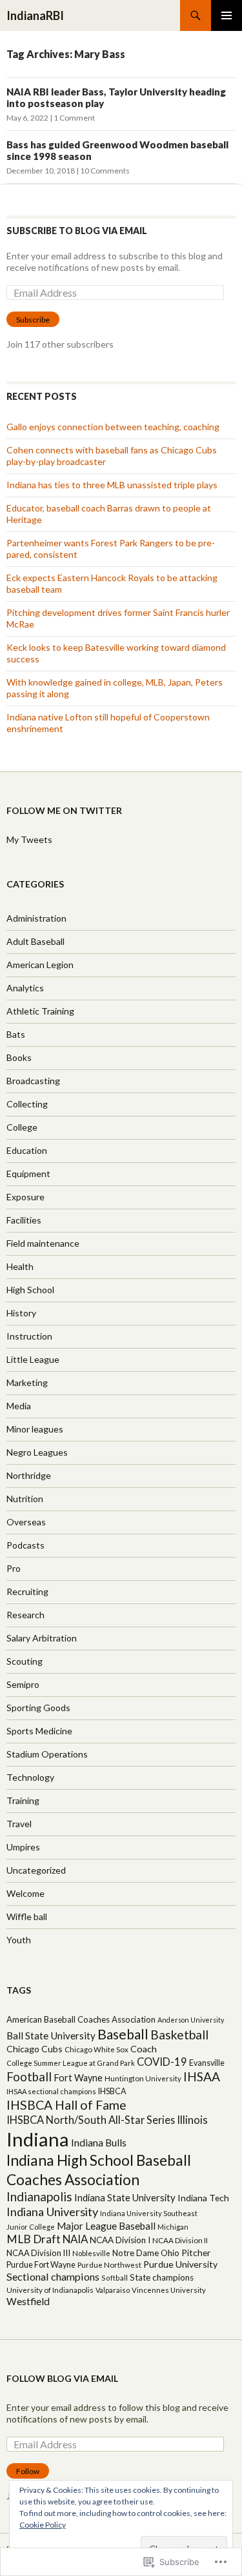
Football (29, 2077)
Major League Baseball (106, 2226)
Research (25, 1615)
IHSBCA (112, 2091)
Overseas (26, 1522)
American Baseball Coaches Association (81, 2019)
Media (19, 1406)
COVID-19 (162, 2062)
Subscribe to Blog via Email (77, 231)
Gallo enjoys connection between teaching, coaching (113, 427)
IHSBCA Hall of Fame (66, 2105)
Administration (36, 918)
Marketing (27, 1382)
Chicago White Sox (96, 2049)
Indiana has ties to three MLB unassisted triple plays (112, 485)
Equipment (28, 1174)
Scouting (25, 1661)
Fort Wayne (78, 2078)
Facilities (24, 1220)
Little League (33, 1359)
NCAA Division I (120, 2240)
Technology (30, 1777)
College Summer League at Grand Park (71, 2063)
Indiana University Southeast (149, 2213)
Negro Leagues (37, 1452)
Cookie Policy (43, 2525)
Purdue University (180, 2264)
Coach (144, 2049)
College (22, 1127)
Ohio (170, 2253)
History (21, 1313)
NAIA (75, 2239)
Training (23, 1800)
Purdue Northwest (109, 2265)
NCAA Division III (38, 2253)
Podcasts (25, 1545)
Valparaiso (113, 2290)
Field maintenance (43, 1243)
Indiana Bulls (99, 2143)
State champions (162, 2277)
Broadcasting (33, 1081)
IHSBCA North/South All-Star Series (91, 2120)
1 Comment (74, 118)
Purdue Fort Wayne (41, 2264)
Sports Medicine (39, 1731)
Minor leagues (35, 1429)
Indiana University (52, 2212)
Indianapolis (39, 2196)
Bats (16, 1034)
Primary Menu (227, 15)
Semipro (23, 1684)
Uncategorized (36, 1870)
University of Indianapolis (50, 2290)
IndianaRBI (35, 15)
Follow (28, 2471)
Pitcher (196, 2253)
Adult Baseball (35, 941)
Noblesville (91, 2253)
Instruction (29, 1336)
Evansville (207, 2063)
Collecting (27, 1104)
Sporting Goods (38, 1708)
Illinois (192, 2120)
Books (19, 1057)
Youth (19, 1940)
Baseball (123, 2034)
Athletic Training (40, 1011)
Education (27, 1150)
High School (30, 1290)
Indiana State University (125, 2197)
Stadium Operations (47, 1754)
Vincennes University (169, 2290)
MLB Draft (34, 2239)
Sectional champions (53, 2276)
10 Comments (105, 171)
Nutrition (25, 1499)
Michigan (173, 2227)
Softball (115, 2278)
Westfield (28, 2301)
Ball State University (51, 2036)
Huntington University (143, 2078)
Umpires (23, 1847)
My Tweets (29, 839)
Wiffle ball (27, 1917)
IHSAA (202, 2076)
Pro (14, 1568)
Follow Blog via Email (62, 2378)
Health (20, 1266)
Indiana (38, 2139)
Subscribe (33, 320)
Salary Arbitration (42, 1638)
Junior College (31, 2227)
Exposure (25, 1197)
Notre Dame (136, 2253)
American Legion (40, 965)
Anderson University (191, 2020)
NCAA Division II (180, 2240)
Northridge (29, 1475)
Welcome (25, 1893)
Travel (19, 1824)
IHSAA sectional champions (51, 2091)
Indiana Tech (203, 2198)
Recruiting (27, 1591)
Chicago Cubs (35, 2049)
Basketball (179, 2035)
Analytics (25, 988)
